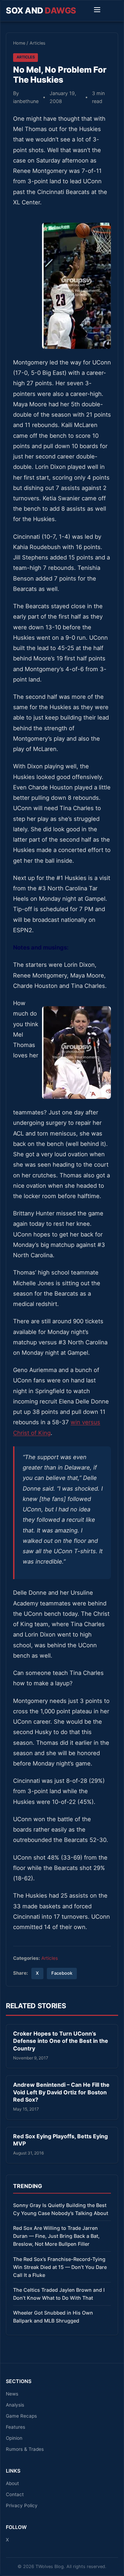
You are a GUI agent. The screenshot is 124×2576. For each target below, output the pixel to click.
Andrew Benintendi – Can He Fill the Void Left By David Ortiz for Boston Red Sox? (61, 2092)
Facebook (62, 1973)
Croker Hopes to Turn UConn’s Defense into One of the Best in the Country (61, 2041)
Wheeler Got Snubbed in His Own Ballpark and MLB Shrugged (53, 2317)
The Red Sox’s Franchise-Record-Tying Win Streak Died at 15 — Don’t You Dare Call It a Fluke (60, 2267)
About (12, 2483)
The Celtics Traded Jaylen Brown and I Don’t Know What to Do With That (59, 2294)
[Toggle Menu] (97, 11)
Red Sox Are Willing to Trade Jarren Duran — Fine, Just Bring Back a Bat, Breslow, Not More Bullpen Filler (56, 2236)
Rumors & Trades (25, 2449)
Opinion (14, 2438)
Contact (15, 2494)
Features (15, 2427)
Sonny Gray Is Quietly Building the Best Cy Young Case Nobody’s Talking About (61, 2209)
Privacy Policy (22, 2505)
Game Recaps (21, 2416)
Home (19, 43)
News (12, 2394)
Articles (38, 43)
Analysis (15, 2405)
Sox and (41, 11)
